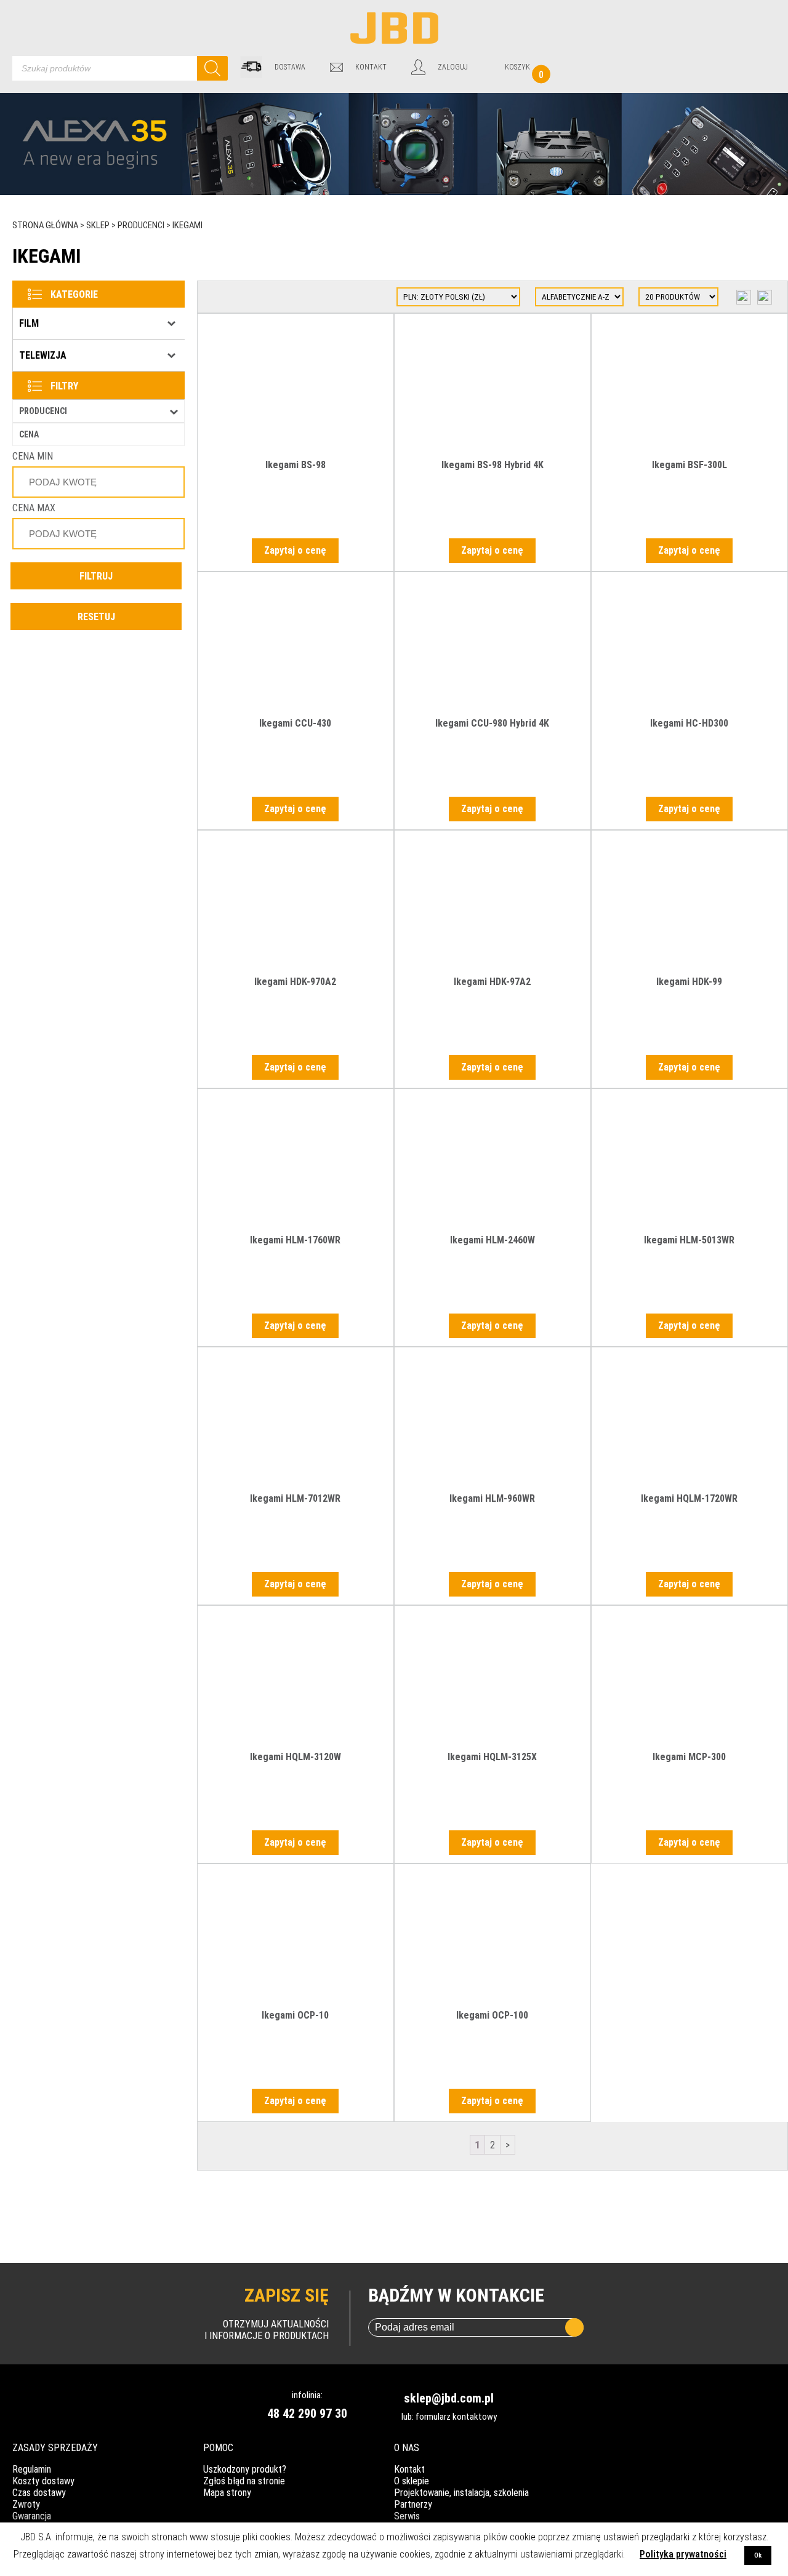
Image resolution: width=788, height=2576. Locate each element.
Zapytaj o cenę (295, 550)
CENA (29, 434)
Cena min (33, 456)
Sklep (98, 225)
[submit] (574, 2327)
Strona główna (45, 225)
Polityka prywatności (683, 2554)
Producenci (141, 225)
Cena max (34, 508)
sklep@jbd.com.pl (449, 2398)
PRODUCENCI (43, 411)
